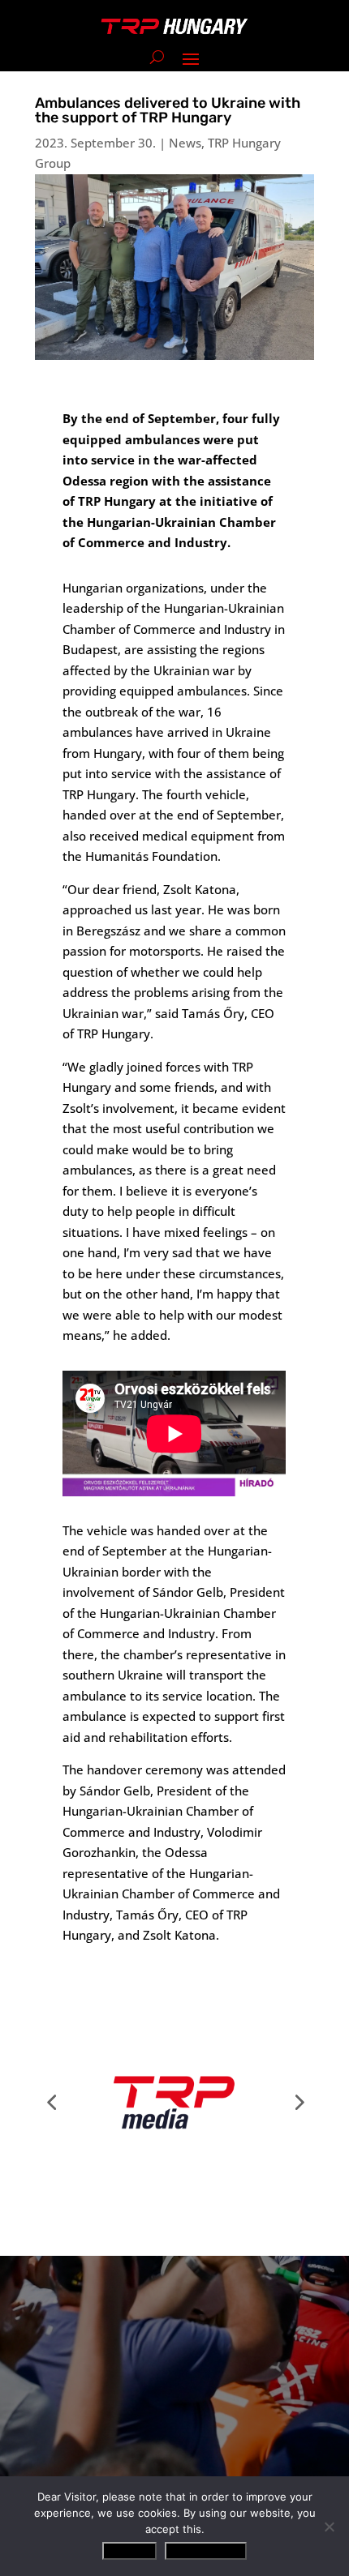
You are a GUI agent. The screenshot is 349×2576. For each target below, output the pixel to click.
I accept (129, 2551)
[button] (51, 2102)
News (185, 143)
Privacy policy (206, 2551)
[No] (329, 2527)
